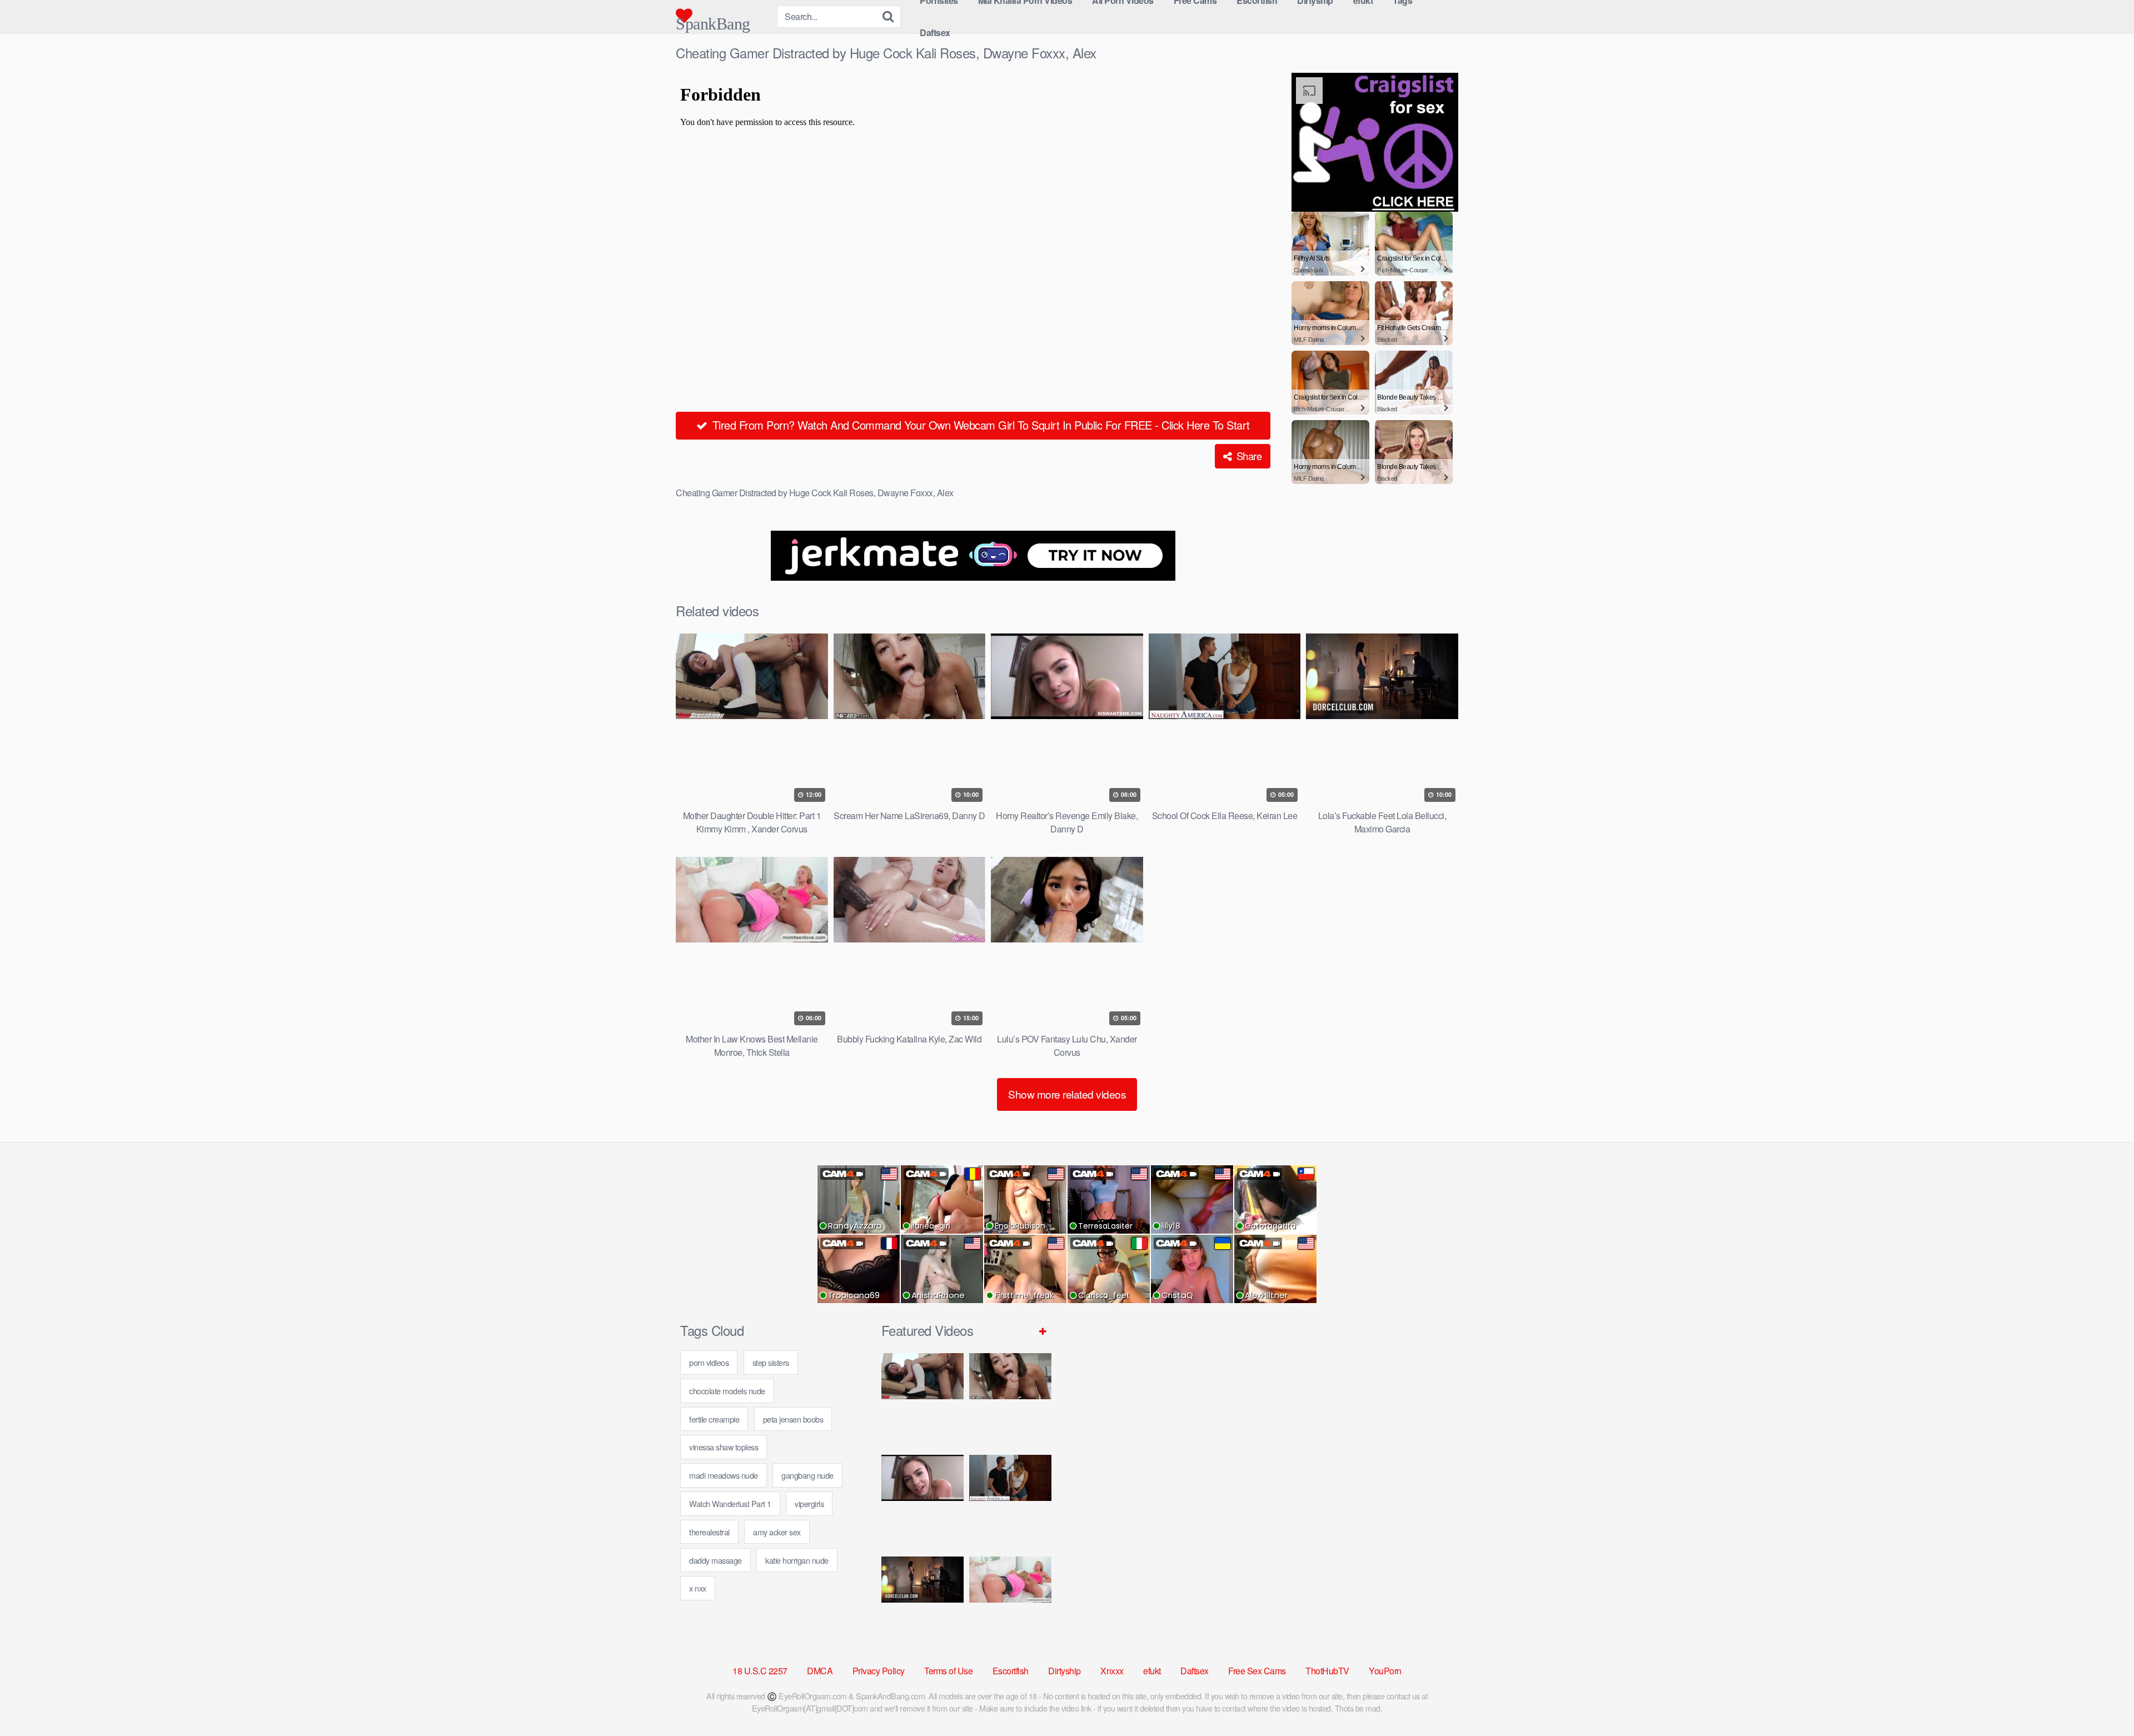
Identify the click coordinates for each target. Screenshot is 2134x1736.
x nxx (698, 1588)
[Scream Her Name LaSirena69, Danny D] (1010, 1400)
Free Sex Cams (1257, 1671)
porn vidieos (709, 1362)
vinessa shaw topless (724, 1447)
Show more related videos (1067, 1094)
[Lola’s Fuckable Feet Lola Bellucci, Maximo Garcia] (923, 1603)
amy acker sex (777, 1532)
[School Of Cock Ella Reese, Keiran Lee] (1010, 1501)
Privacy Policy (879, 1671)
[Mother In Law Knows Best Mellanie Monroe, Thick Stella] (1010, 1603)
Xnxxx (1112, 1671)
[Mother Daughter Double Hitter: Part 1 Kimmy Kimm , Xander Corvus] (923, 1400)
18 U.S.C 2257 (760, 1671)
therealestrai (709, 1532)
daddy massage (716, 1560)
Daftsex (935, 33)
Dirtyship (1064, 1671)
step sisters (771, 1362)
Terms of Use (948, 1671)
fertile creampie (714, 1419)
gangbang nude (807, 1475)
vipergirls (809, 1503)
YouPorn (1385, 1671)
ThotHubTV (1327, 1671)
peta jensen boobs (793, 1419)
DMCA (820, 1671)
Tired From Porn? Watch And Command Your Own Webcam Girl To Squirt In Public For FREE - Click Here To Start (979, 425)
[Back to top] (2103, 1700)
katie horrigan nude (797, 1560)
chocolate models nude (727, 1391)
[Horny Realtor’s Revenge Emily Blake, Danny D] (923, 1501)
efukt (1152, 1671)
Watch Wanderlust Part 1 (730, 1503)
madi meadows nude (724, 1475)
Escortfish (1011, 1671)
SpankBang (713, 19)
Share (1248, 456)
